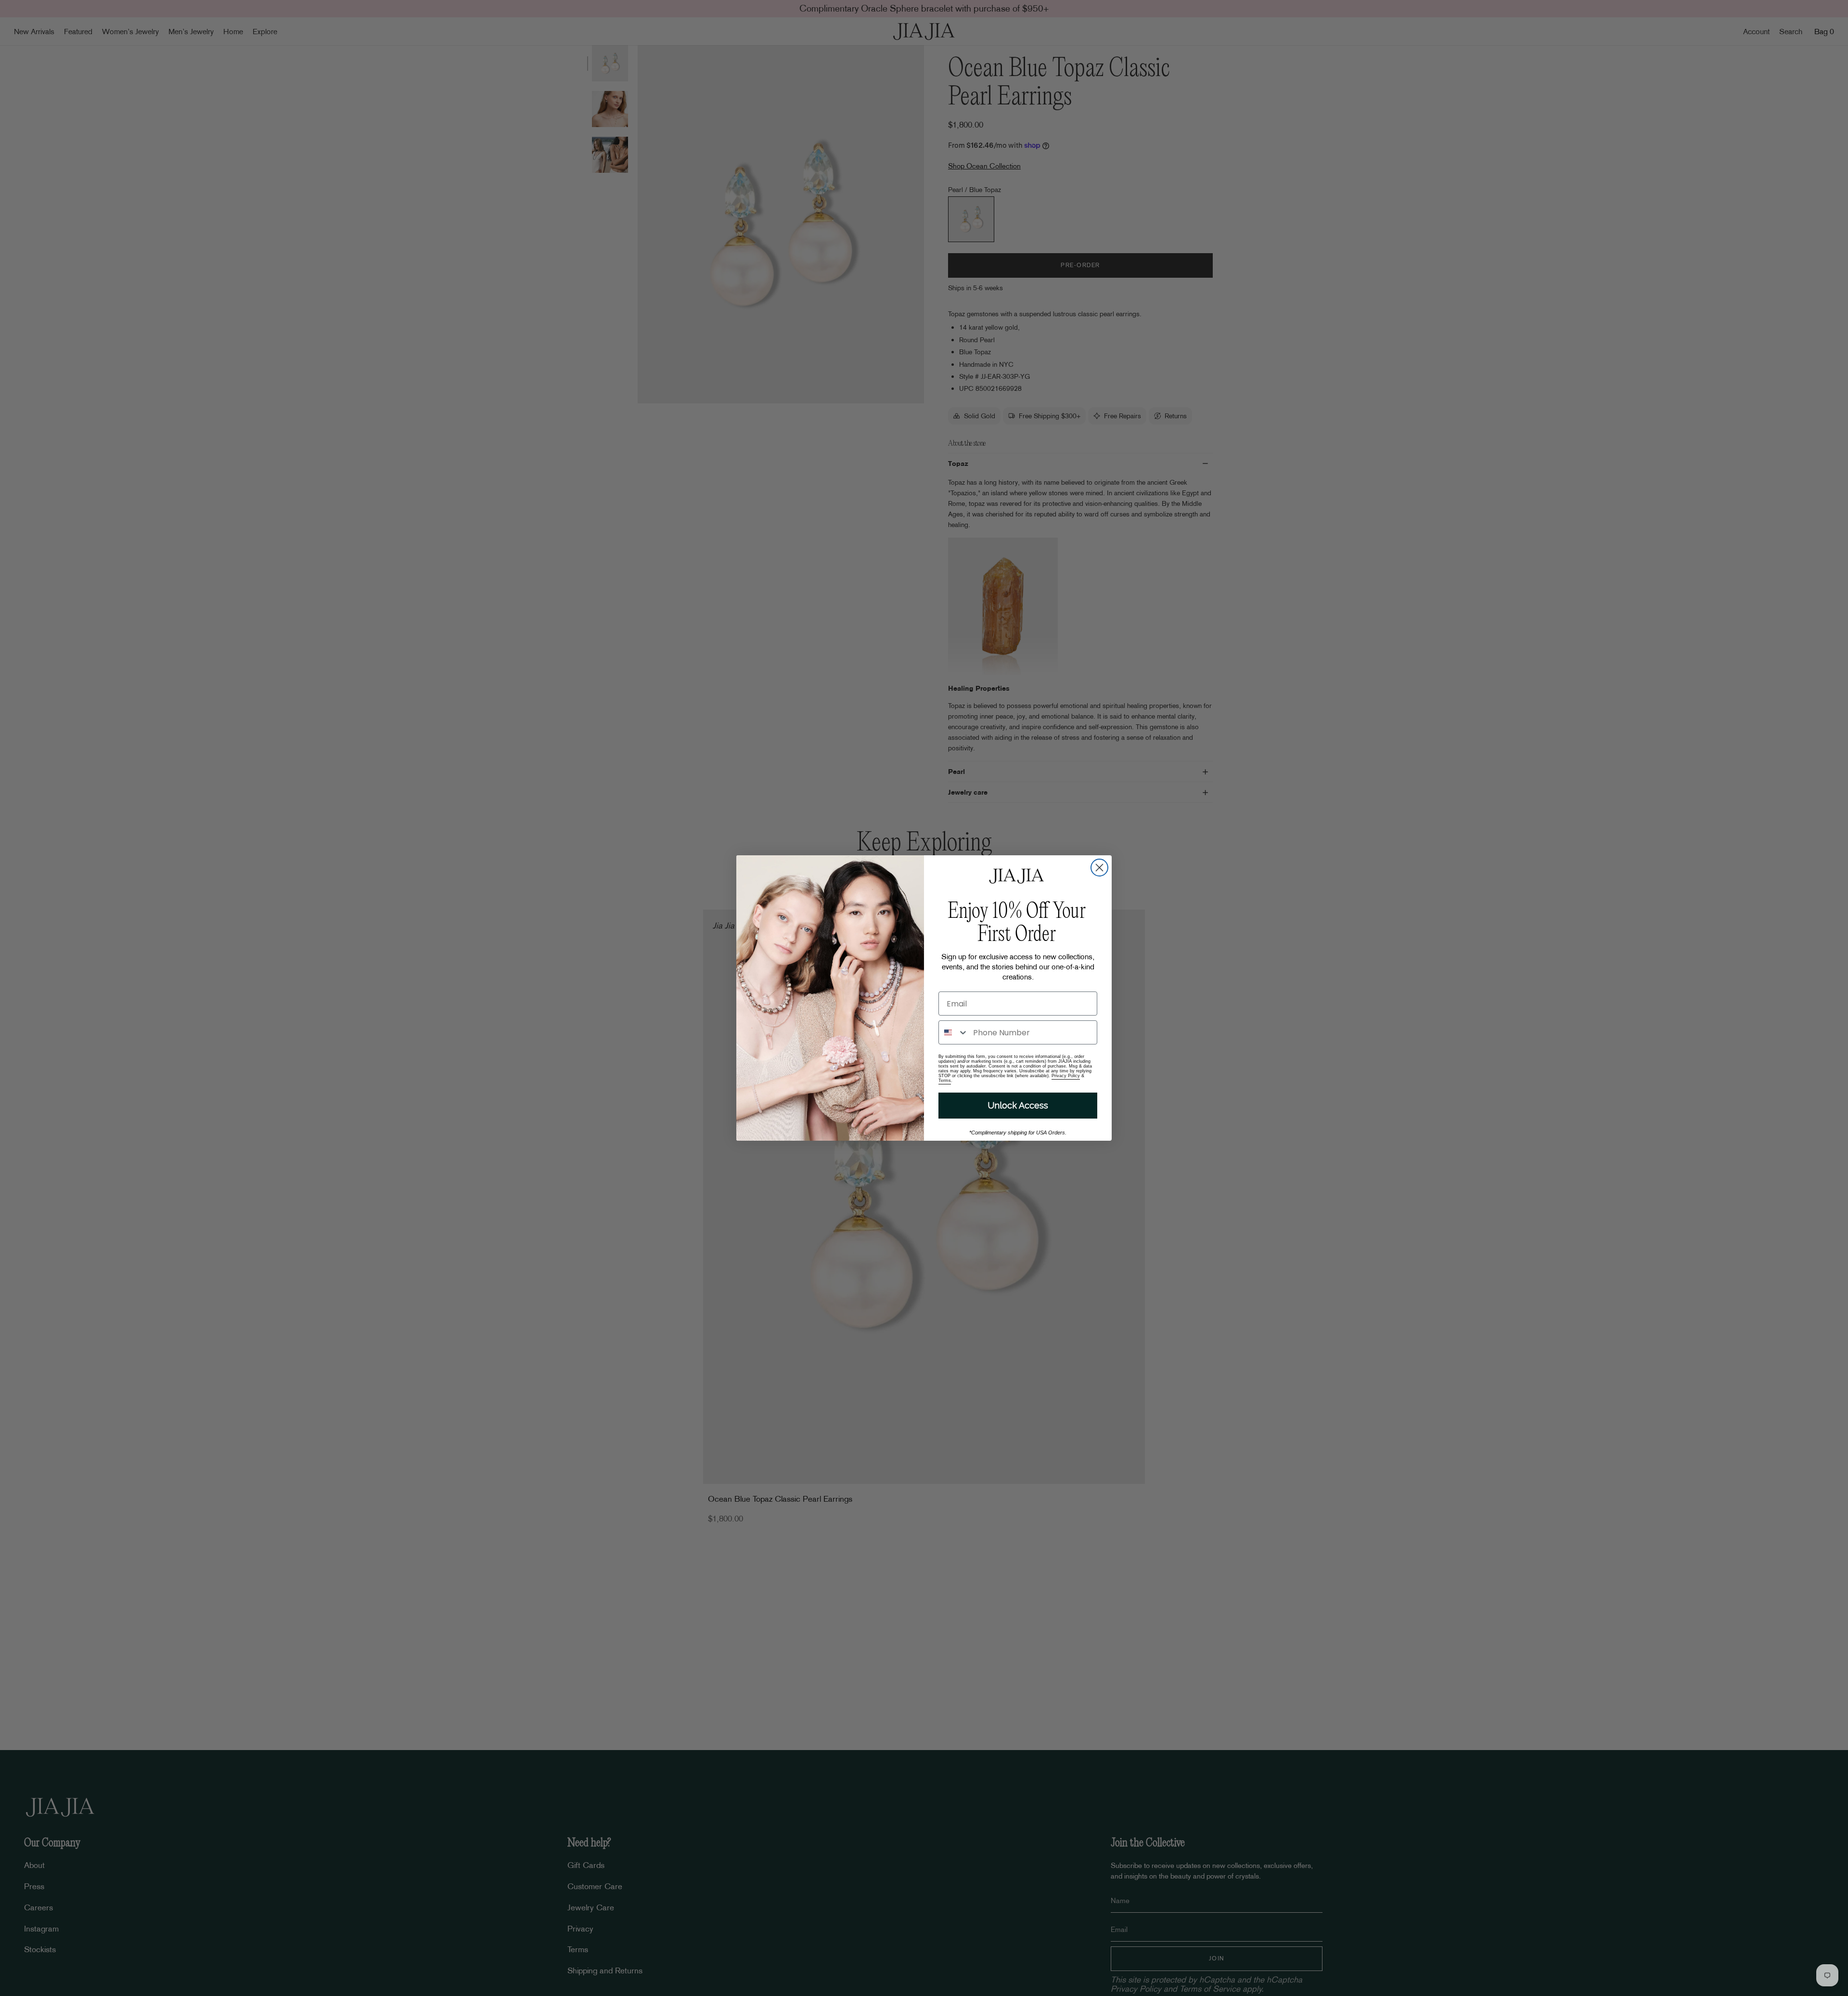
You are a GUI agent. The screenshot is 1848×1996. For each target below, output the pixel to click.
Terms (945, 1081)
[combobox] (954, 1032)
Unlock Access (1018, 1105)
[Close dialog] (1099, 868)
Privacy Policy (1066, 1076)
